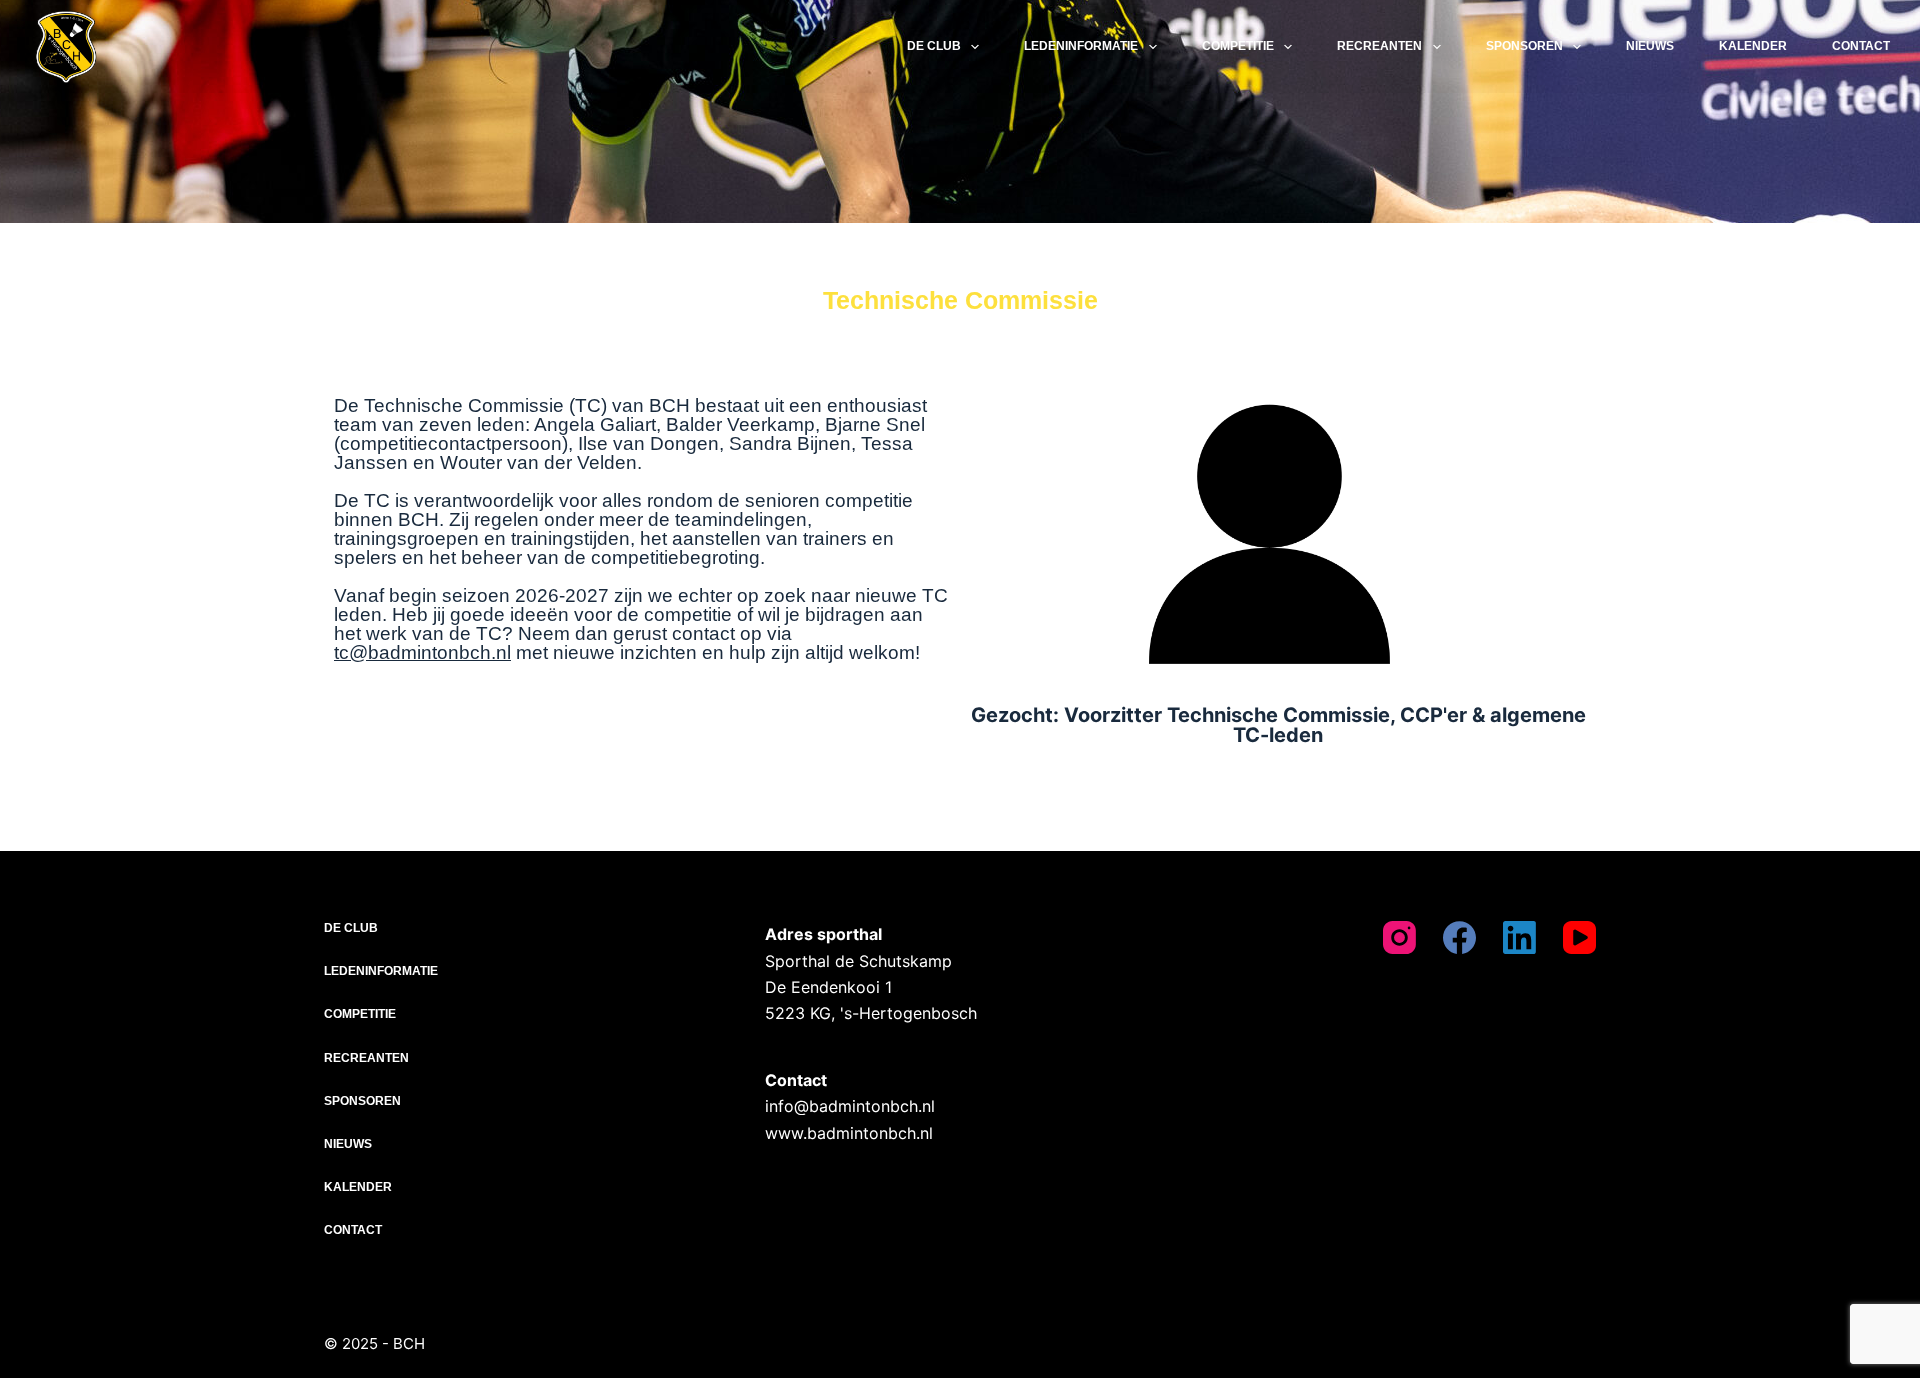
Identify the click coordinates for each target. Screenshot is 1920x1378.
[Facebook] (1459, 937)
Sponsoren (1524, 46)
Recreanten (1379, 46)
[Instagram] (1399, 937)
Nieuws (1650, 46)
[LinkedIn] (1519, 937)
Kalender (1753, 46)
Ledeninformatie (1081, 46)
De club (934, 46)
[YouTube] (1579, 937)
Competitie (1238, 46)
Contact (1861, 46)
